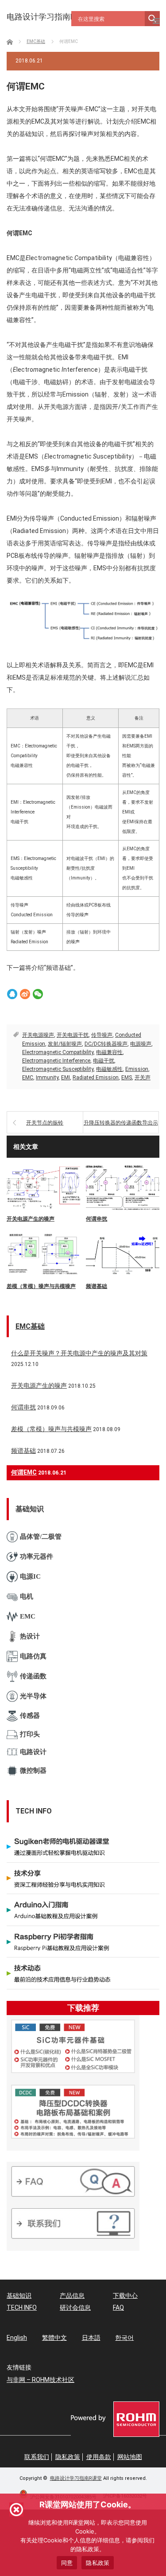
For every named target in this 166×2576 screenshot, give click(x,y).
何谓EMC (24, 1472)
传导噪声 (102, 1035)
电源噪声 (141, 1044)
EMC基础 (30, 1326)
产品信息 (72, 2296)
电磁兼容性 (109, 1052)
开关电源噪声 (38, 1035)
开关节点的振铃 (45, 1123)
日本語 (91, 2338)
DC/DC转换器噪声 (106, 1044)
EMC (28, 1078)
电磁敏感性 (109, 1069)
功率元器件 (37, 1556)
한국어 (124, 2338)
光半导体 (33, 1696)
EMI (66, 1078)
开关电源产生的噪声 (31, 1219)
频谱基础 (97, 1286)
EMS (127, 1078)
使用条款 (99, 2457)
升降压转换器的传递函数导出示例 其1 (121, 1127)
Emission (137, 1069)
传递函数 (33, 1676)
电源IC (30, 1576)
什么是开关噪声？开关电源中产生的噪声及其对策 (79, 1353)
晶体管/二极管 (41, 1537)
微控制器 (33, 1771)
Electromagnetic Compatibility (58, 1052)
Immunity (47, 1078)
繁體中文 (54, 2338)
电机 (27, 1596)
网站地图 (130, 2457)
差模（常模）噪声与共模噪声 (41, 1286)
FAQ (118, 2308)
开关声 (143, 1078)
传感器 (30, 1716)
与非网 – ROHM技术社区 (41, 2380)
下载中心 (125, 2296)
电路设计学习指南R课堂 (76, 2478)
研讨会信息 (75, 2308)
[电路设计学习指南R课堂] (49, 17)
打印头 (30, 1734)
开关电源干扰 (73, 1035)
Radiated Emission (96, 1078)
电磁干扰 (104, 1061)
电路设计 (33, 1752)
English (17, 2338)
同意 (67, 2563)
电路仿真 (33, 1656)
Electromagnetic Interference (56, 1061)
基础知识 (19, 2296)
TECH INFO (22, 2308)
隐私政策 (68, 2457)
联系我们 (37, 2457)
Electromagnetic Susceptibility (58, 1069)
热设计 (30, 1636)
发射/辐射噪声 (65, 1044)
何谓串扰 (97, 1219)
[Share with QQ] (12, 994)
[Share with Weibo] (25, 994)
